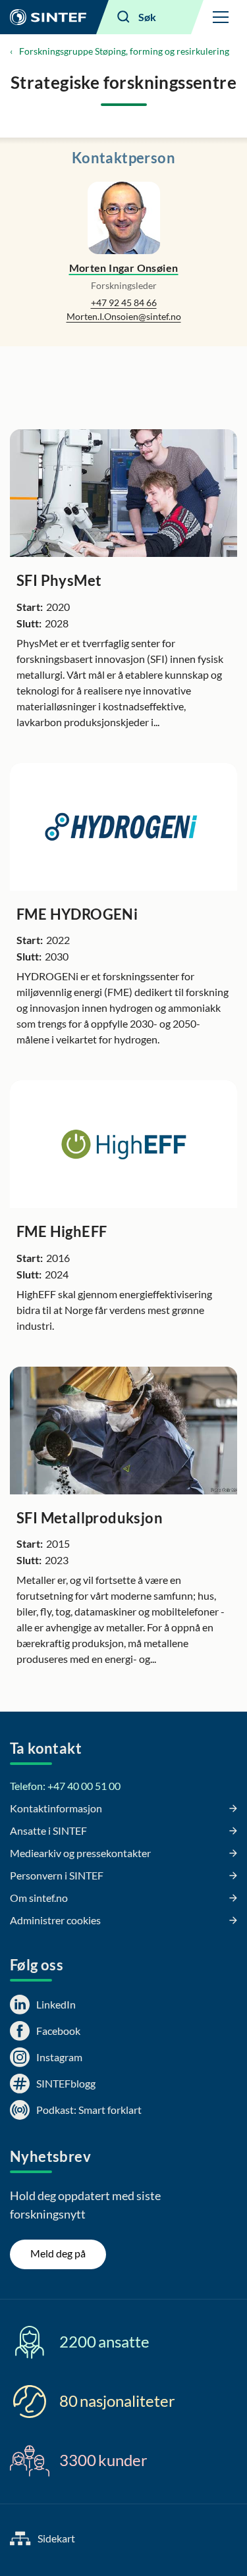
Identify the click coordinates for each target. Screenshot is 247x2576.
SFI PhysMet (59, 580)
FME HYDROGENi (77, 914)
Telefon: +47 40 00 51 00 (65, 1786)
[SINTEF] (48, 17)
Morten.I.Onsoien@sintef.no (124, 316)
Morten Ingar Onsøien (124, 268)
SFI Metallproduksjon (90, 1518)
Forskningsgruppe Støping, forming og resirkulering (124, 51)
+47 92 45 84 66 (124, 302)
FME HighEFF (62, 1231)
